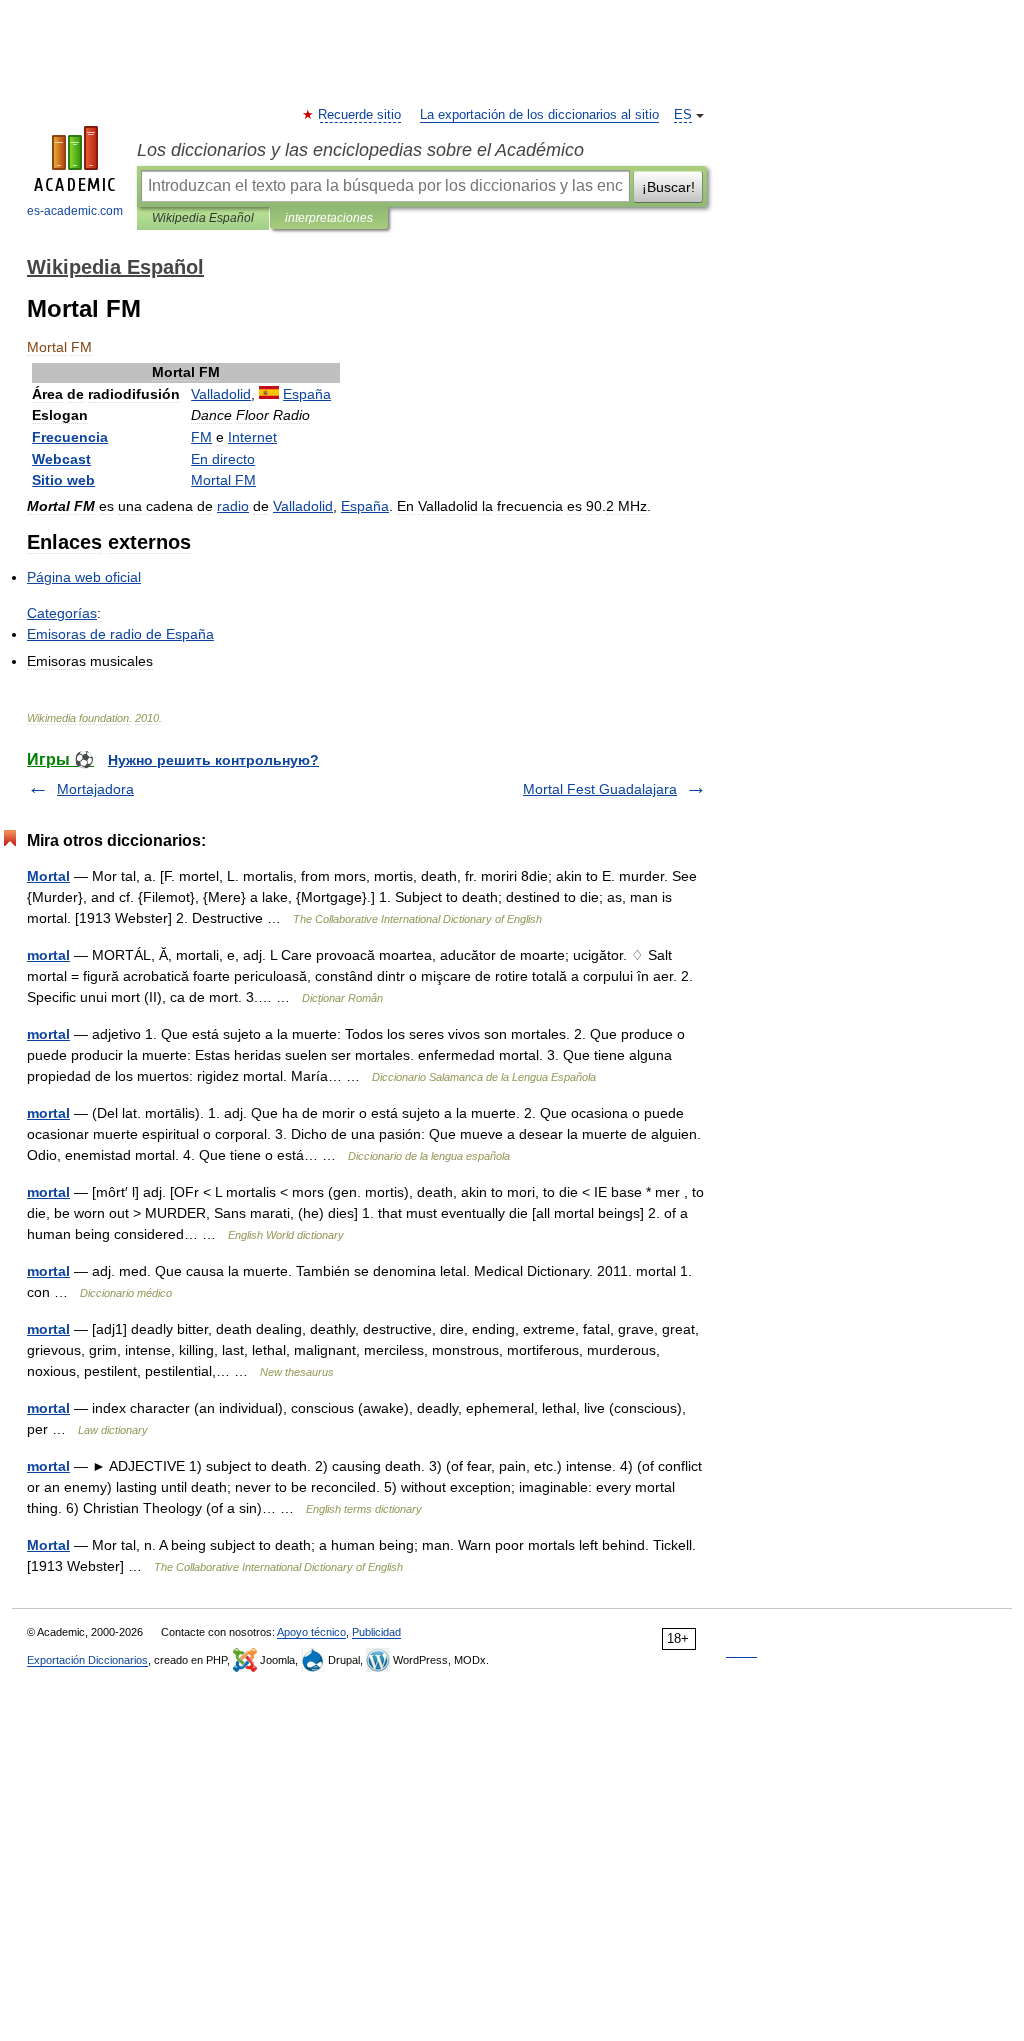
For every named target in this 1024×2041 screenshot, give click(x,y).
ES (683, 115)
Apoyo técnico (311, 1632)
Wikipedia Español (203, 218)
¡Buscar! (668, 187)
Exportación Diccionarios (87, 1660)
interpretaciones (329, 218)
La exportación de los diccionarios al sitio (539, 115)
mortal (48, 955)
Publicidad (376, 1632)
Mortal (48, 876)
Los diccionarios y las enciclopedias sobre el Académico (360, 150)
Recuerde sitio (360, 115)
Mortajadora (95, 789)
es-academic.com (75, 211)
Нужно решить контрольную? (213, 760)
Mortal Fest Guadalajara (600, 789)
